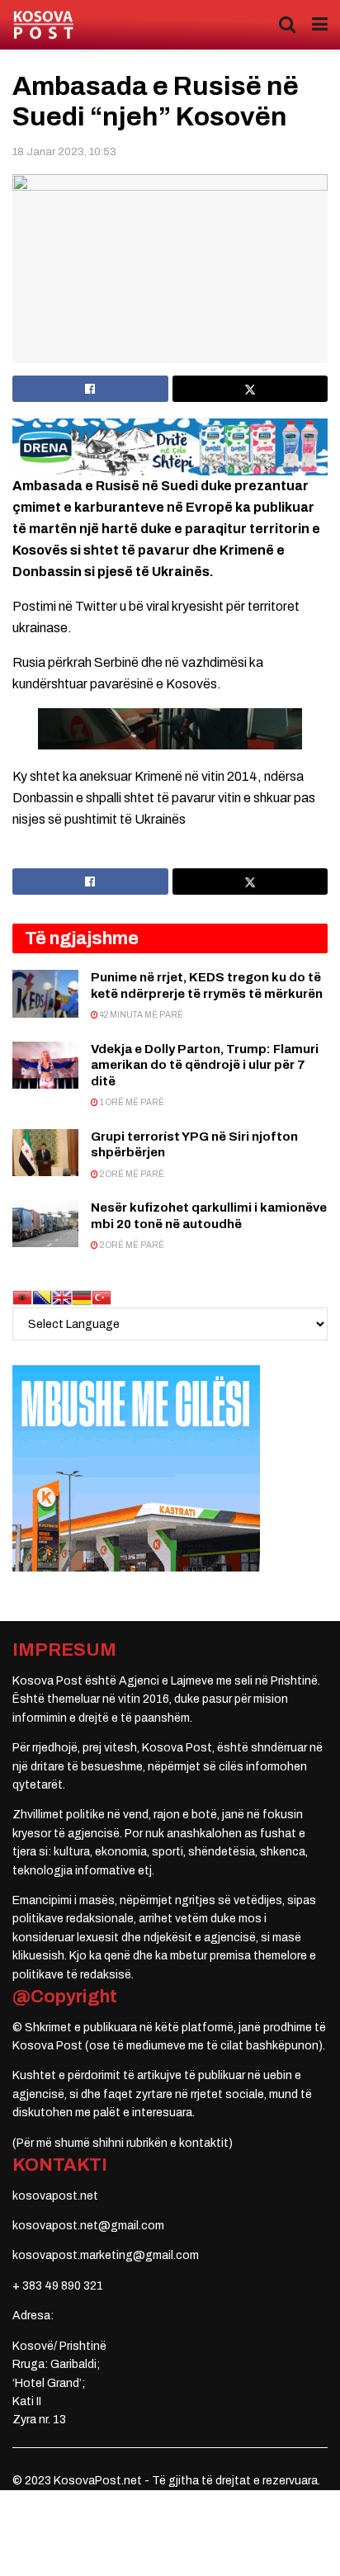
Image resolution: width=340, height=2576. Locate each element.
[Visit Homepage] (43, 25)
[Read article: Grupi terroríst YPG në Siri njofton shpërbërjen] (45, 1153)
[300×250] (136, 1468)
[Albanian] (22, 1297)
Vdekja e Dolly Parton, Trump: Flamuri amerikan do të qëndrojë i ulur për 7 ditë (205, 1065)
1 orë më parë (131, 1102)
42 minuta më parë (141, 1015)
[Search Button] (287, 25)
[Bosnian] (42, 1297)
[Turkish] (102, 1297)
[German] (82, 1297)
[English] (62, 1297)
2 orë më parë (131, 1174)
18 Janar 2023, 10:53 (64, 152)
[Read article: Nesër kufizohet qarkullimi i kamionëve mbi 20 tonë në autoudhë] (45, 1224)
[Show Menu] (320, 25)
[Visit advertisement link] (170, 447)
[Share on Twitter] (250, 389)
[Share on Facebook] (90, 389)
